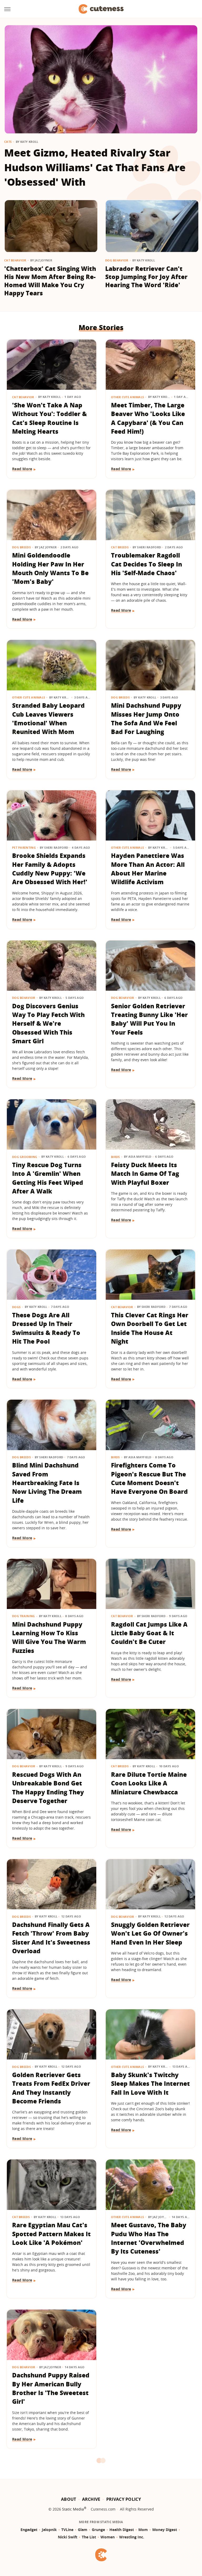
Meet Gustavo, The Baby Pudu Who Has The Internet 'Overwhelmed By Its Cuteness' (149, 2238)
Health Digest (122, 2530)
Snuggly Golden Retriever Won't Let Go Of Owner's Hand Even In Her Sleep (150, 1933)
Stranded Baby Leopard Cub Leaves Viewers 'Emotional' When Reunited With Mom (48, 718)
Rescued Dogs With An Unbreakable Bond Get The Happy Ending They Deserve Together (48, 1788)
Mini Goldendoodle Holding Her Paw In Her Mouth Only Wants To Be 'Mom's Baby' (50, 568)
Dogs (16, 1307)
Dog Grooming (25, 1157)
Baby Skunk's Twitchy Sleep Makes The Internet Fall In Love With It (150, 2084)
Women (108, 2537)
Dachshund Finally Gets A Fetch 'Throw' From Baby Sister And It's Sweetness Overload (51, 1938)
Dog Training (24, 1616)
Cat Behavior (15, 260)
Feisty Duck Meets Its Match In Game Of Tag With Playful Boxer (145, 1174)
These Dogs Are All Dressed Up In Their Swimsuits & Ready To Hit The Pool (46, 1328)
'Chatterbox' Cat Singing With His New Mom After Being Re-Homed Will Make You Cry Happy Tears (50, 281)
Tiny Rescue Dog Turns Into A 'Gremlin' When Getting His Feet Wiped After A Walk (48, 1178)
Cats (8, 142)
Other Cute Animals (127, 397)
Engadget (29, 2530)
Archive (91, 2499)
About (69, 2499)
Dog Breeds (21, 547)
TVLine (67, 2530)
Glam (83, 2530)
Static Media (73, 2509)
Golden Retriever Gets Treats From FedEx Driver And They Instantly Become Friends (51, 2088)
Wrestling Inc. (132, 2537)
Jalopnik (49, 2530)
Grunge (98, 2530)
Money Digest (165, 2530)
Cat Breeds (120, 547)
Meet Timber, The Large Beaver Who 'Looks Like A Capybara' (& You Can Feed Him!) (148, 418)
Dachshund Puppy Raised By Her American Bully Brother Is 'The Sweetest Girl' (51, 2388)
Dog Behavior (117, 260)
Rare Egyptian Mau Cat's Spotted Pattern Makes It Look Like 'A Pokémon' (51, 2234)
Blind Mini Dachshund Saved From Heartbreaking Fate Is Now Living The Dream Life (47, 1483)
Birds (115, 1157)
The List (89, 2537)
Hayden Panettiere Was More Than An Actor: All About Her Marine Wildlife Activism (148, 869)
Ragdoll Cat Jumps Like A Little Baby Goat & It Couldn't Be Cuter (149, 1633)
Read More (22, 469)
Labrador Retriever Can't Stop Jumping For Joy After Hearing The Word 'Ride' (146, 277)
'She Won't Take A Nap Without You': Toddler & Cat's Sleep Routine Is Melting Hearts (49, 418)
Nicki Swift (68, 2537)
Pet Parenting (24, 847)
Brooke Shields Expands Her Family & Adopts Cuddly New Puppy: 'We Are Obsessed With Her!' (50, 869)
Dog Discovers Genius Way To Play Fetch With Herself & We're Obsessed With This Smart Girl (48, 1023)
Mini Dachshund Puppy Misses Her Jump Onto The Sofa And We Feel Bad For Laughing (146, 718)
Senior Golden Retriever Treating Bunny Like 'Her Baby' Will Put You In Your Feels (149, 1019)
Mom (143, 2530)
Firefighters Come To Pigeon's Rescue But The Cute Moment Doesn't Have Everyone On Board (149, 1478)
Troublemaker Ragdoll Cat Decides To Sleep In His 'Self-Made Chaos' (147, 564)
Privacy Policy (124, 2499)
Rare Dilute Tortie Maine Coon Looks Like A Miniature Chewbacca (149, 1783)
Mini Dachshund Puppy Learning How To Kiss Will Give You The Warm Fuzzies (49, 1637)
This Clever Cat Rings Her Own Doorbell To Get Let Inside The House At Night (150, 1328)
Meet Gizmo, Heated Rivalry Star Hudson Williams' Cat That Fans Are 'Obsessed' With (95, 167)
